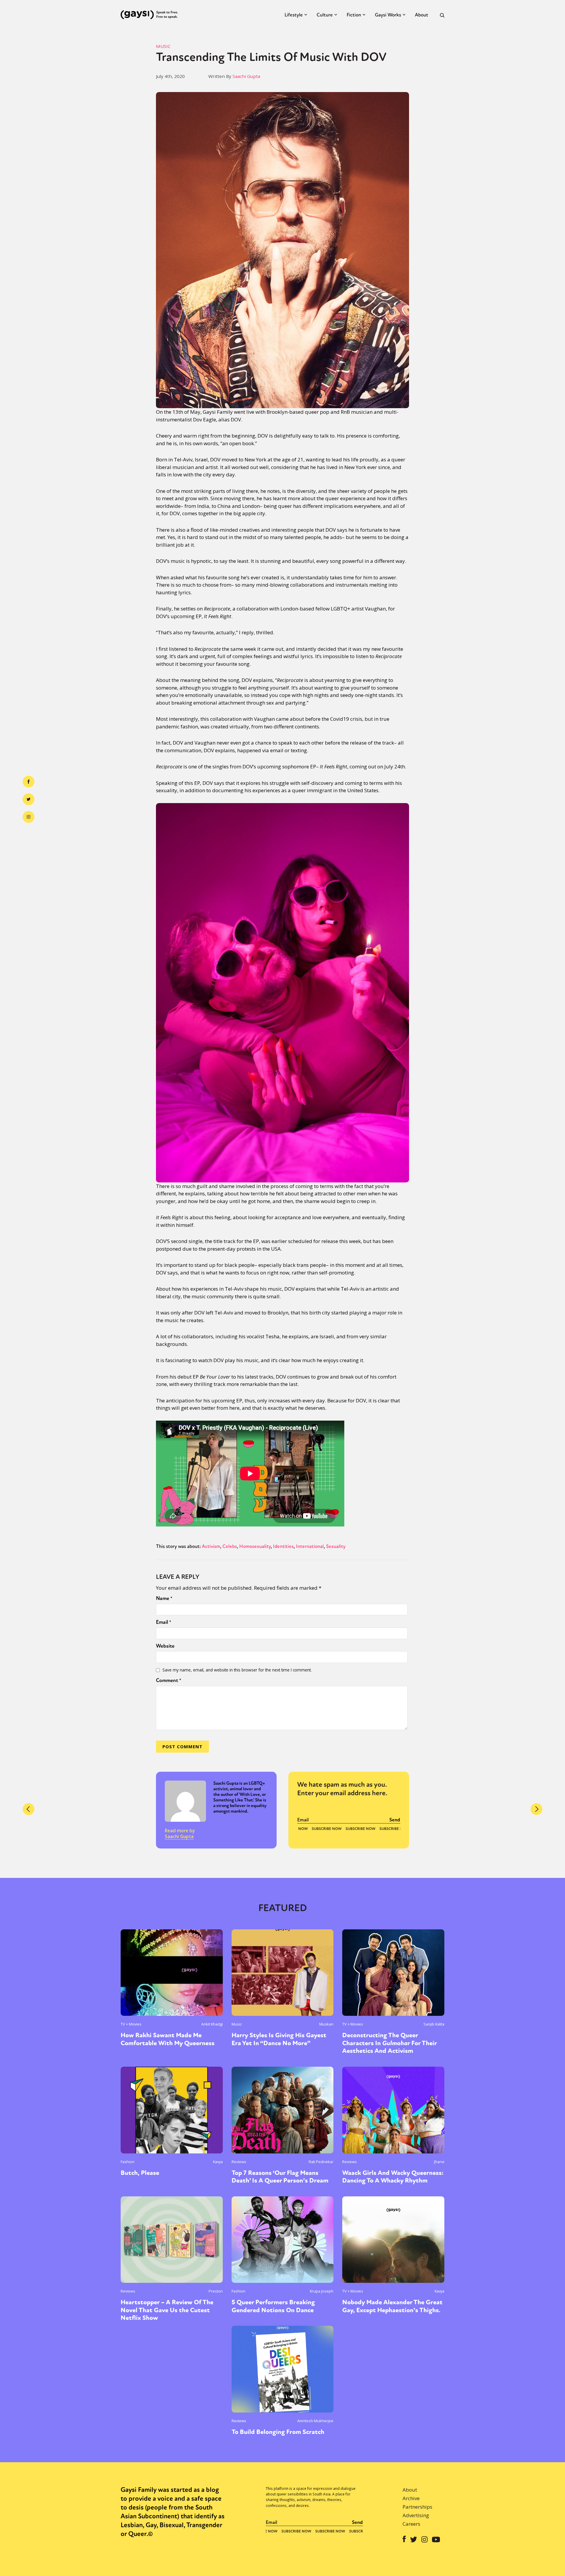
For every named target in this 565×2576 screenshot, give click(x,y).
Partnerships (417, 2507)
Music (163, 46)
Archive (411, 2498)
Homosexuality (255, 1546)
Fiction (354, 15)
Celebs (230, 1546)
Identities (283, 1546)
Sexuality (336, 1546)
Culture (325, 15)
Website (165, 1646)
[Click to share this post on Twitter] (29, 799)
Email (164, 1622)
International (310, 1546)
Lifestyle (294, 15)
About (422, 15)
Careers (411, 2524)
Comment (169, 1680)
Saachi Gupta (246, 76)
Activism (211, 1546)
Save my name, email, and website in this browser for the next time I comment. (237, 1670)
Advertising (416, 2515)
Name (164, 1598)
